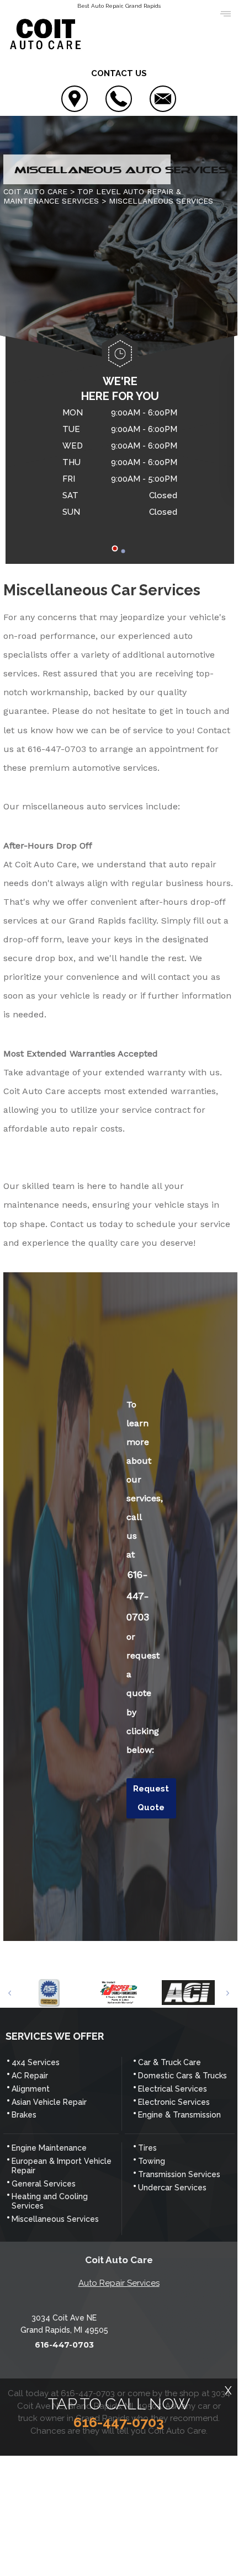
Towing (152, 2161)
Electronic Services (174, 2102)
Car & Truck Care (169, 2062)
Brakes (24, 2115)
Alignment (31, 2089)
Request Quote (151, 1798)
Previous (10, 1993)
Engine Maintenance (49, 2148)
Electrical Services (173, 2089)
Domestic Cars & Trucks (182, 2076)
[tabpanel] (120, 464)
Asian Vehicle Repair (49, 2102)
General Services (44, 2184)
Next (228, 1993)
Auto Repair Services (119, 2283)
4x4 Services (36, 2062)
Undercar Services (172, 2188)
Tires (147, 2148)
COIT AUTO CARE (35, 191)
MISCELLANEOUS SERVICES (161, 201)
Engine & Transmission (179, 2115)
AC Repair (30, 2076)
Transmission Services (179, 2174)
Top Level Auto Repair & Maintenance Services (92, 196)
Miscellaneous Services (55, 2219)
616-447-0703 (57, 749)
